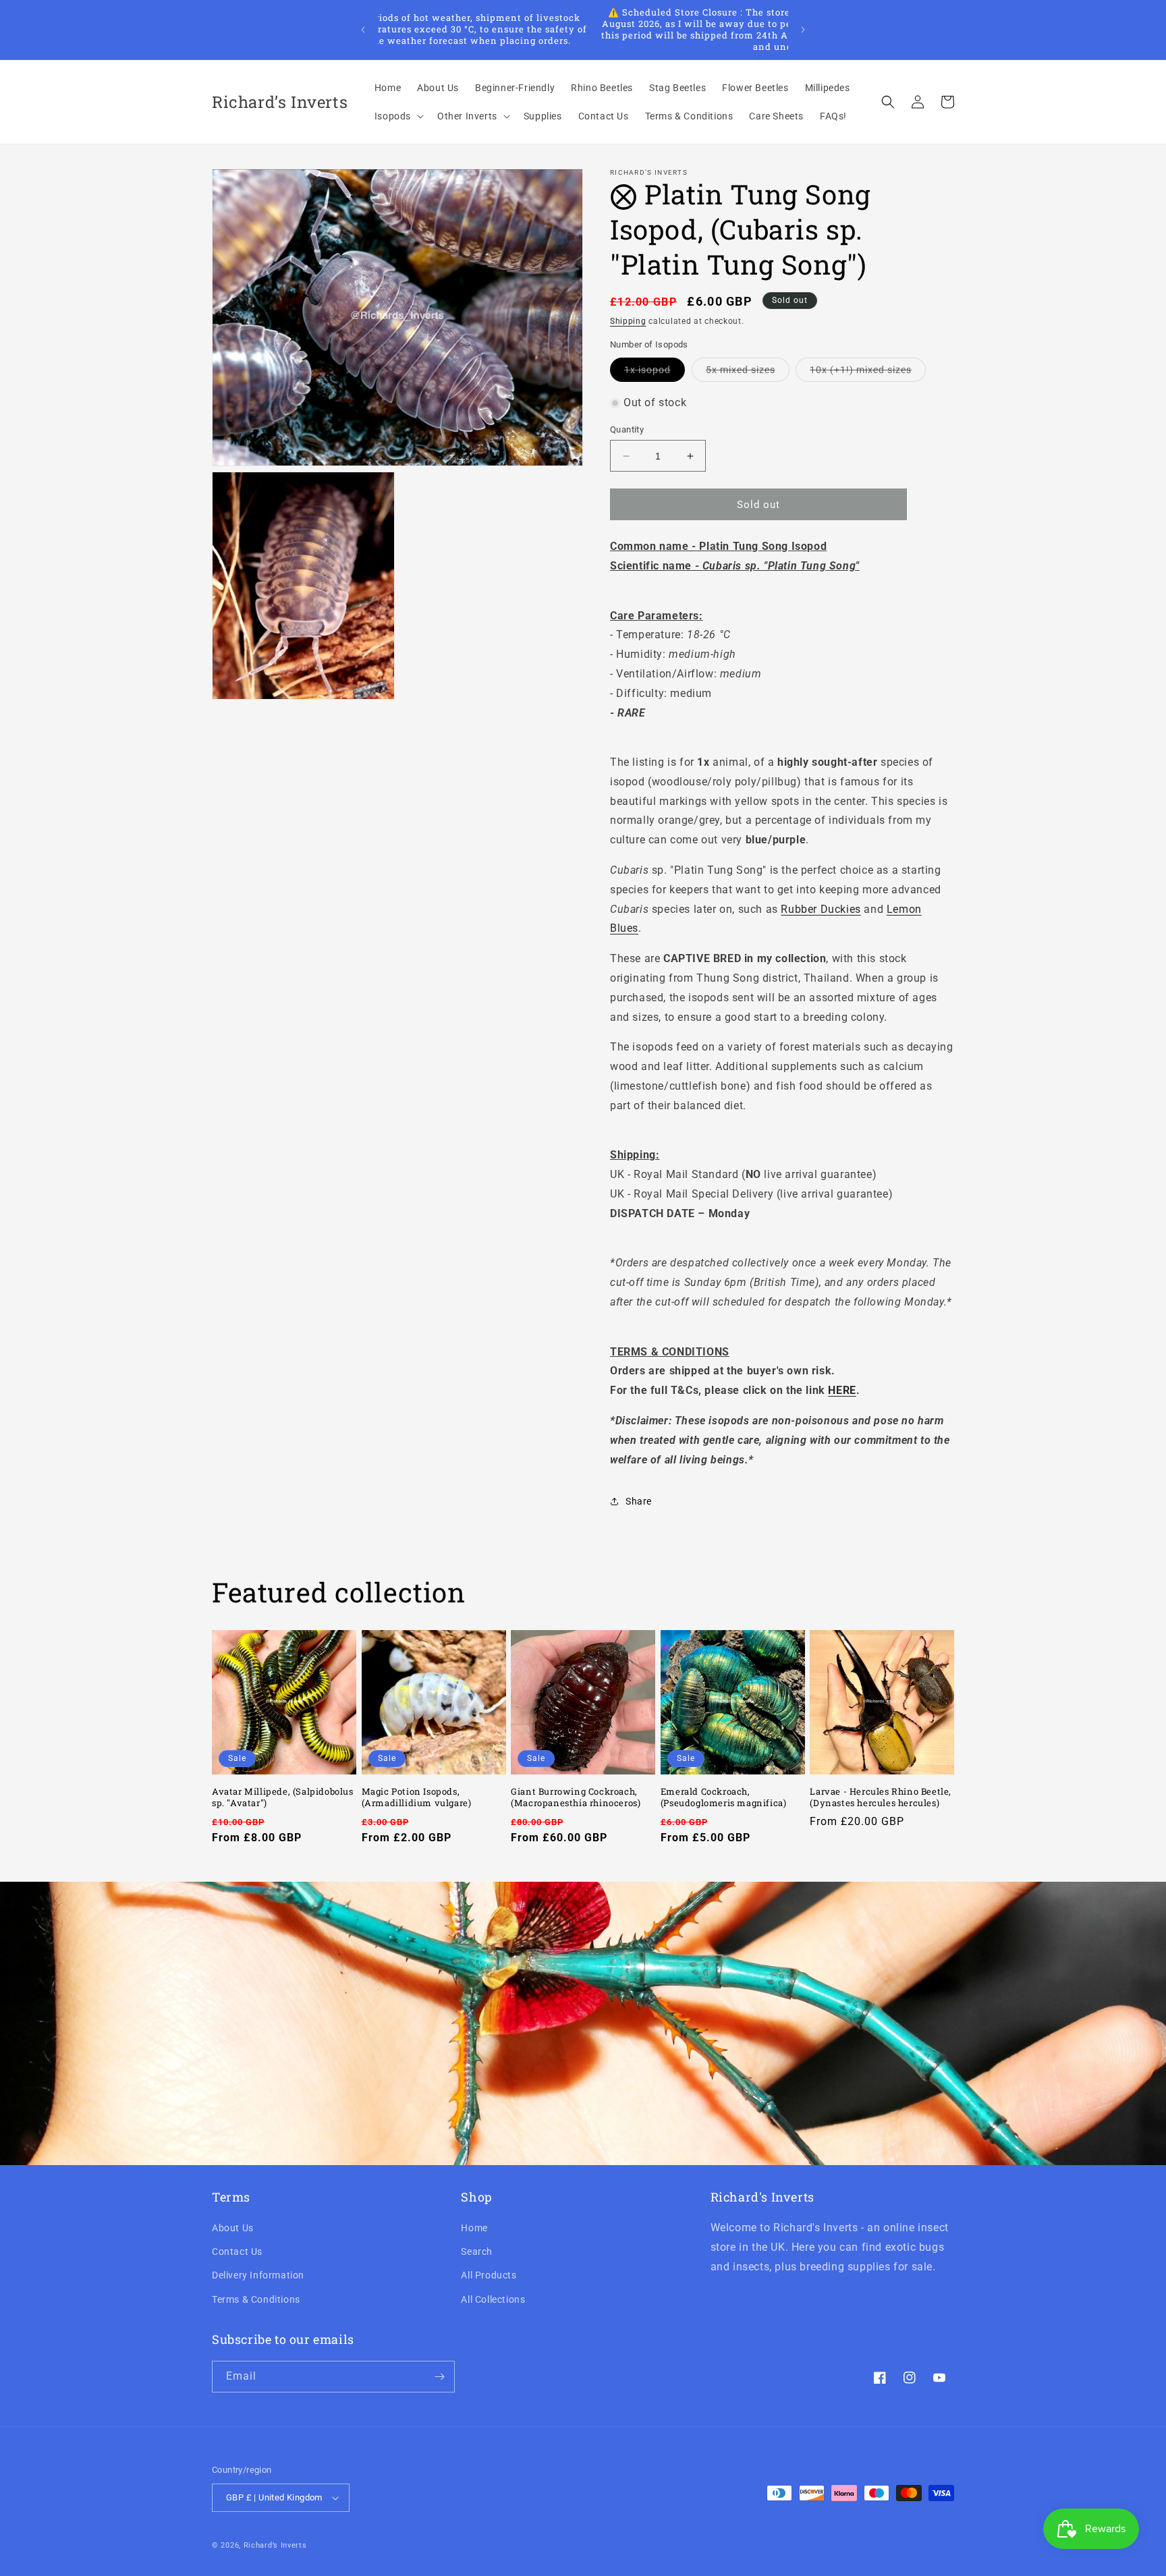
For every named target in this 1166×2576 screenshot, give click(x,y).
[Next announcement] (803, 30)
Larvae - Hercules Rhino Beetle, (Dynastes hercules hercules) (881, 1797)
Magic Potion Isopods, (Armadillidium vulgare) (417, 1797)
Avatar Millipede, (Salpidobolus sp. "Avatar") (283, 1797)
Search (477, 2251)
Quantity (627, 429)
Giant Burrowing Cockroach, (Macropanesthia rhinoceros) (576, 1797)
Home (474, 2228)
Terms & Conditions (256, 2299)
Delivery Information (258, 2276)
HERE (842, 1390)
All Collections (493, 2299)
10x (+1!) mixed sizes (868, 373)
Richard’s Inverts (275, 2545)
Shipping (628, 321)
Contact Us (237, 2251)
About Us (233, 2228)
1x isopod (655, 373)
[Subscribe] (439, 2377)
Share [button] (639, 1501)
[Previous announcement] (363, 30)
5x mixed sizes (748, 373)
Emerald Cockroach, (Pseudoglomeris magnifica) (724, 1797)
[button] (398, 116)
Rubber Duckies (821, 909)
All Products (489, 2276)
